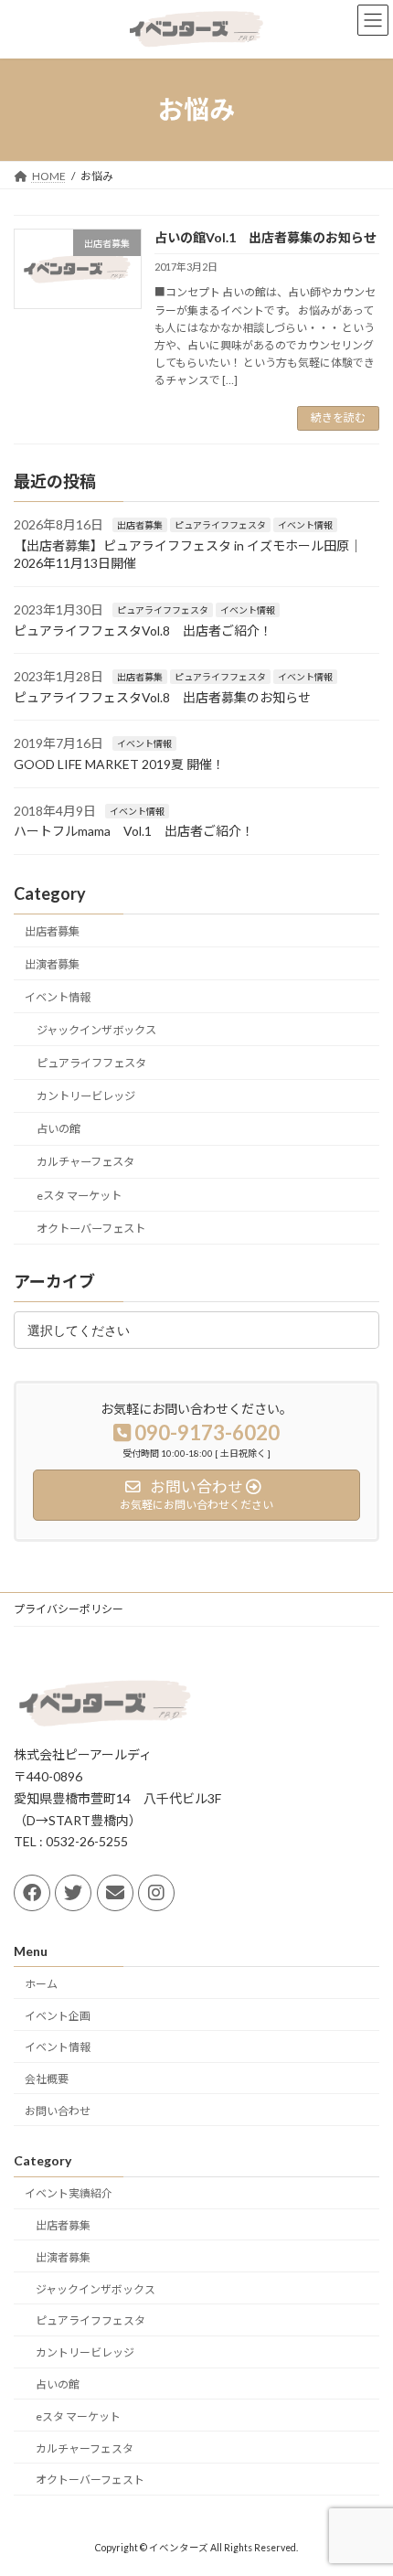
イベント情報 (305, 525)
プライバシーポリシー (69, 1609)
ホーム (41, 1984)
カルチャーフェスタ (85, 1162)
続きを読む (338, 417)
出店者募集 (140, 525)
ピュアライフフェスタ (220, 525)
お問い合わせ (58, 2111)
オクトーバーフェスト (91, 1228)
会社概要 (47, 2079)
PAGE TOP (365, 2480)
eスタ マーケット (79, 1195)
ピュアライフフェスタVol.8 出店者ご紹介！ (143, 630)
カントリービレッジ (86, 1096)
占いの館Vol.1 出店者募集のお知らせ (266, 237)
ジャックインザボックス (96, 1029)
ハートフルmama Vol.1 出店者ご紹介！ (134, 831)
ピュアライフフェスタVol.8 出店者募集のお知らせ (162, 696)
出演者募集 (52, 963)
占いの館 (58, 1129)
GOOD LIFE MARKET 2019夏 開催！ (119, 763)
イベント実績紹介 (69, 2193)
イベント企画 (58, 2016)
